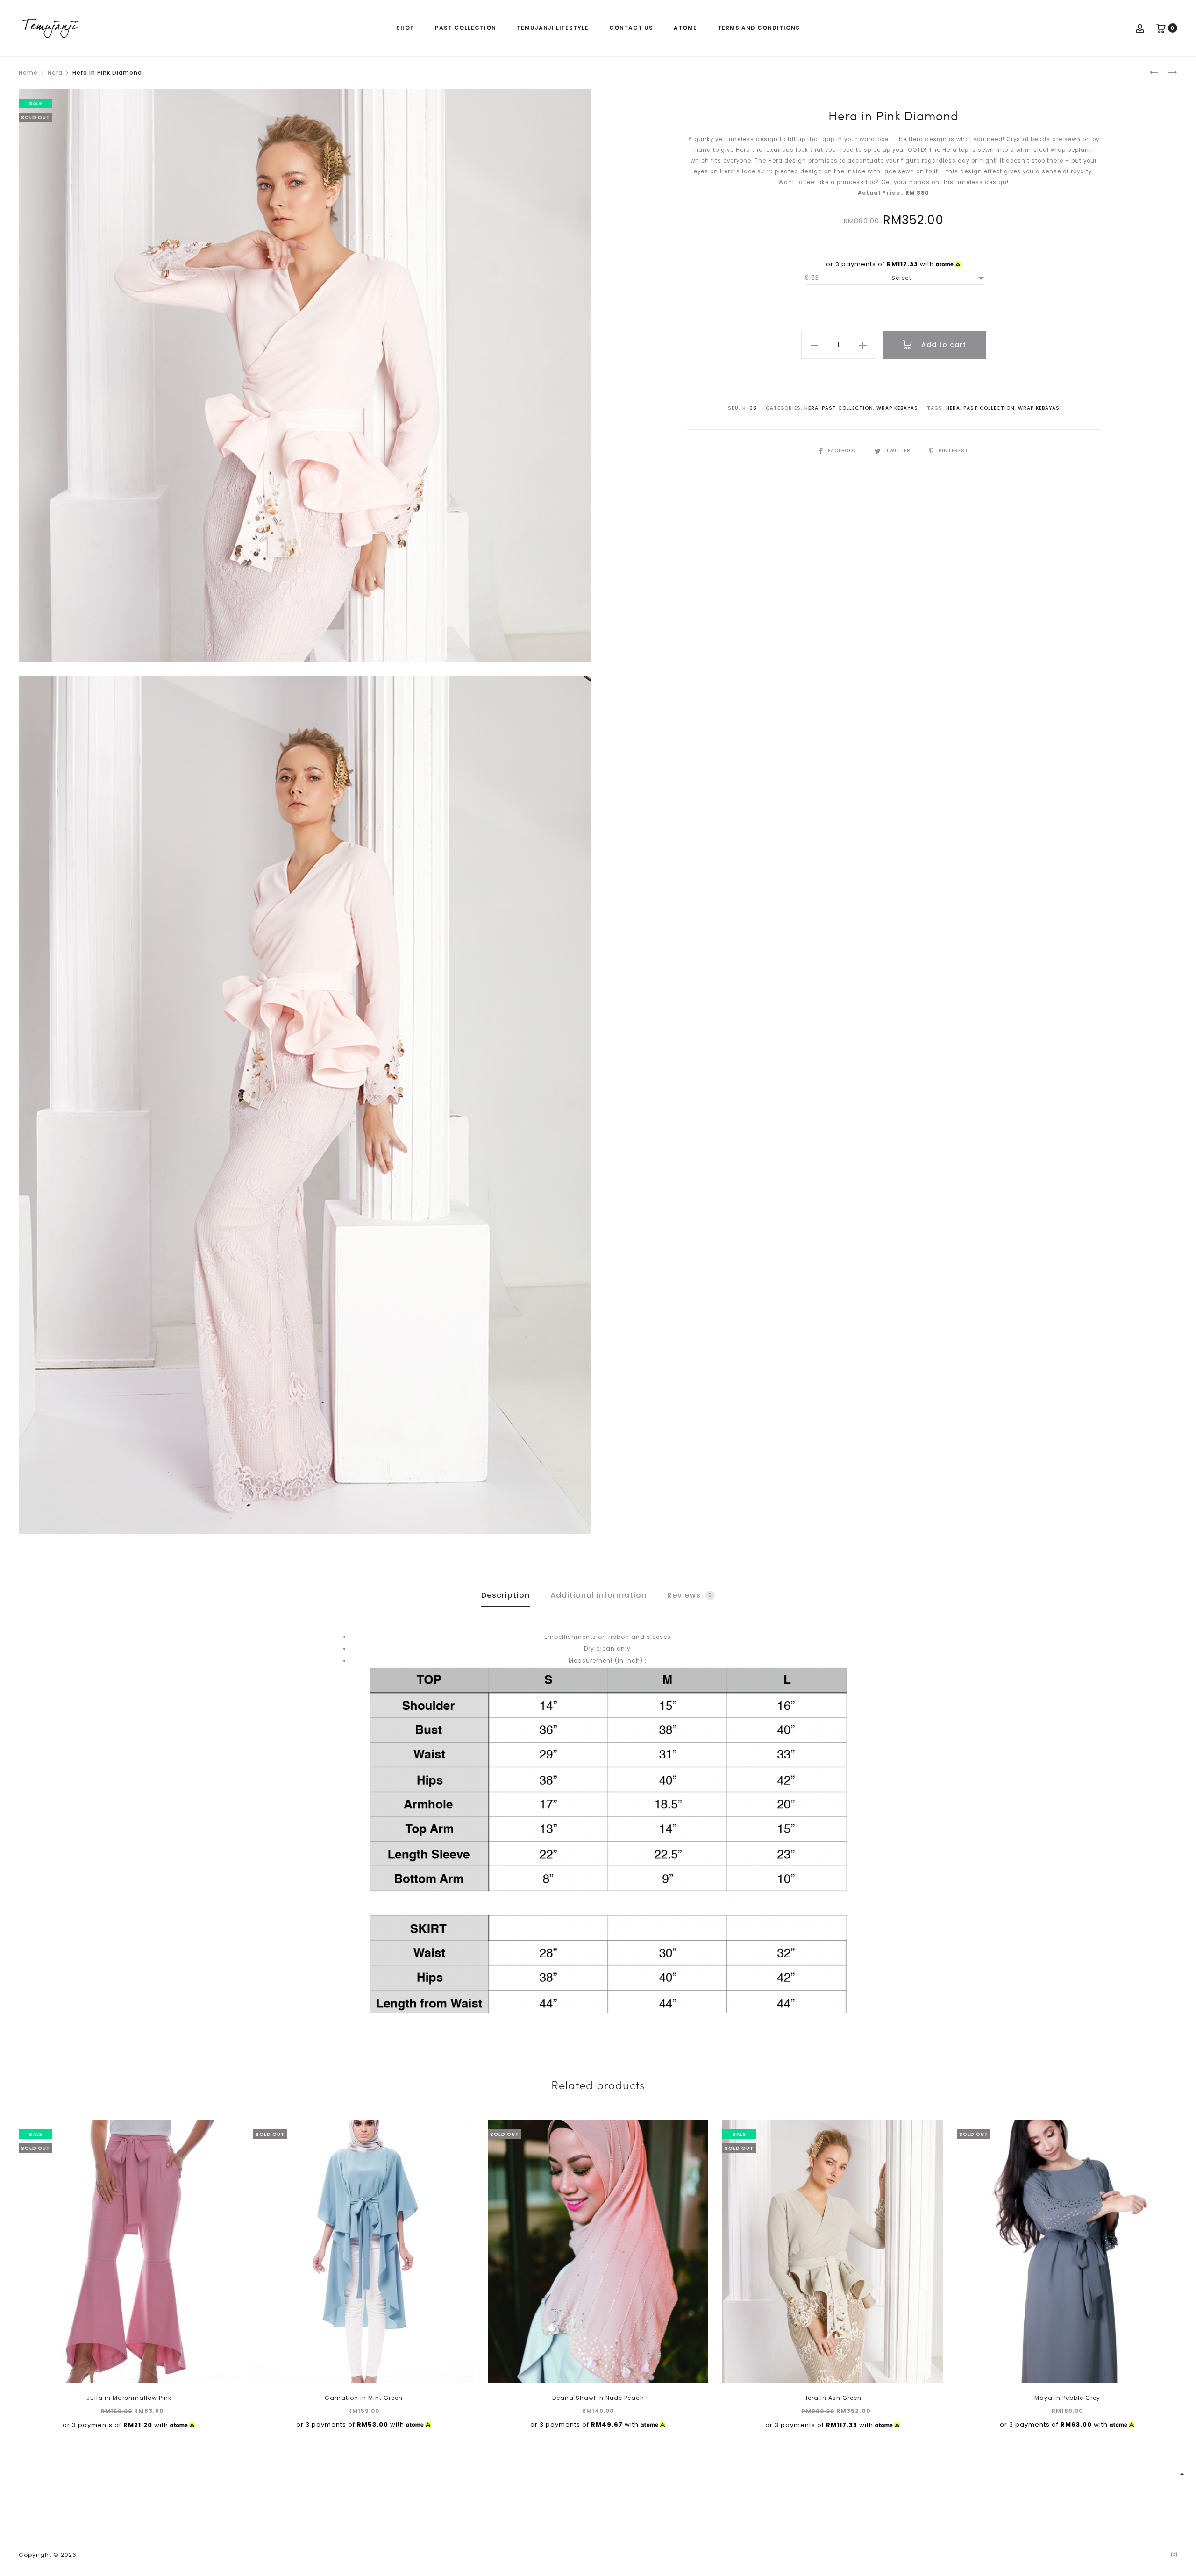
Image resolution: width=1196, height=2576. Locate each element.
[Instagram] (1174, 2555)
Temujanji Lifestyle (553, 28)
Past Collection (466, 28)
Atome (685, 28)
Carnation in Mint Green (364, 2398)
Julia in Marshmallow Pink (129, 2398)
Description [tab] (505, 1595)
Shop (405, 28)
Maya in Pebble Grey (1067, 2398)
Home (28, 73)
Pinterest (954, 451)
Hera (55, 73)
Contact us (631, 28)
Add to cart (943, 345)
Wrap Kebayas (897, 408)
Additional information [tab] (598, 1595)
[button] (814, 345)
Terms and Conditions (759, 28)
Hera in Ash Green (833, 2398)
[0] (1161, 28)
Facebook (843, 451)
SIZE (812, 278)
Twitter (899, 451)
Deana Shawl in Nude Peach (598, 2398)
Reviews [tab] (690, 1595)
